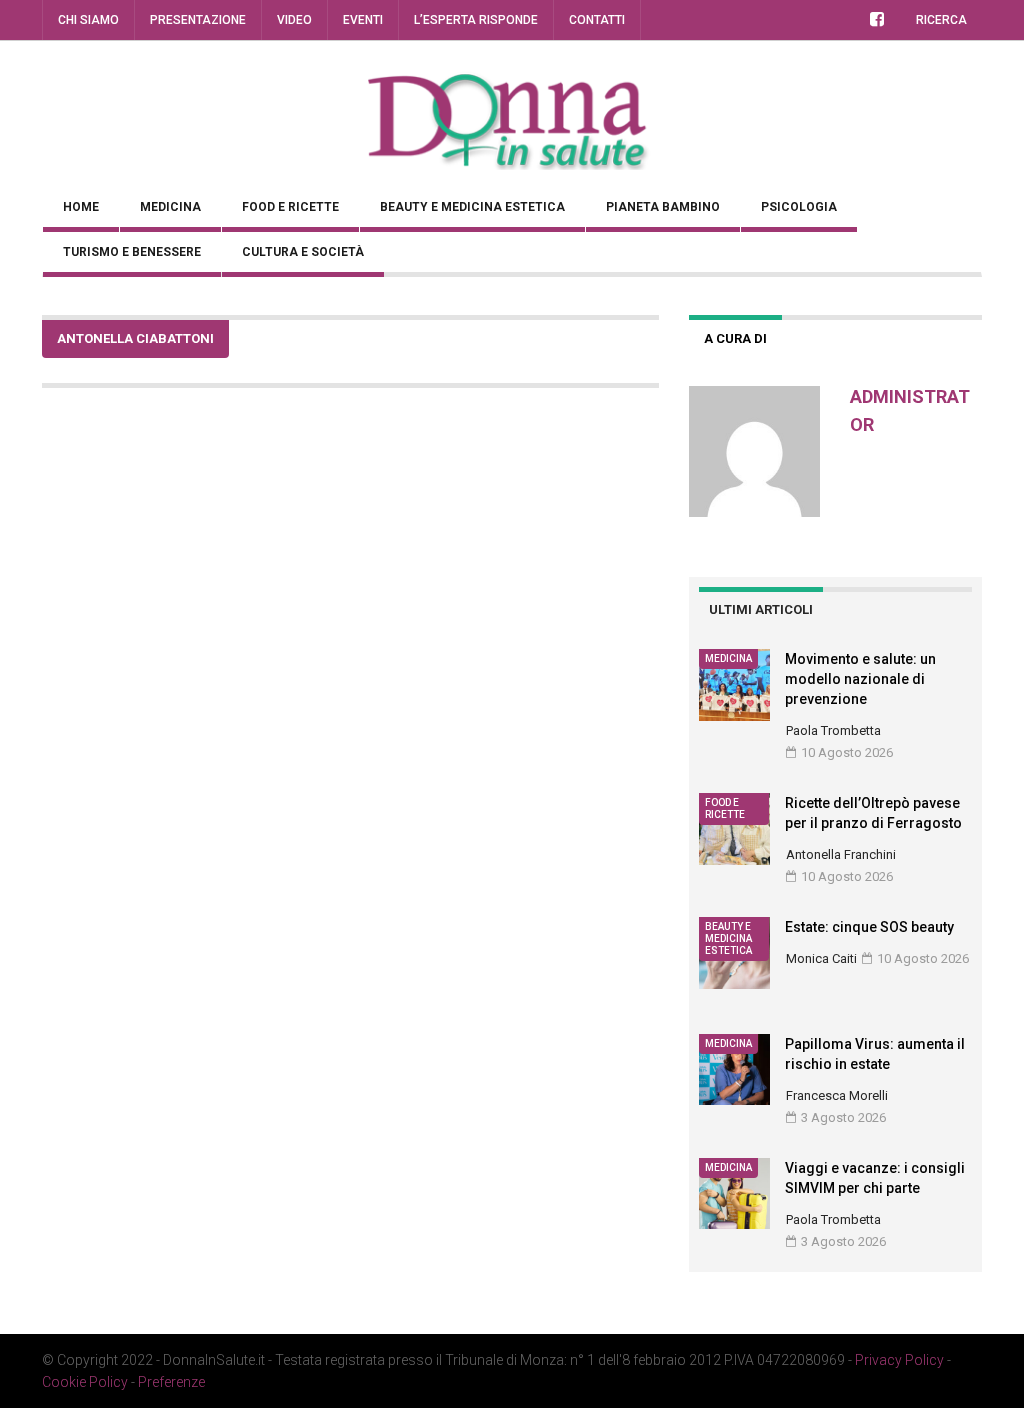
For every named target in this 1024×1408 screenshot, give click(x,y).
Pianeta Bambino (663, 207)
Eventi (363, 20)
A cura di (735, 338)
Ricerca (941, 20)
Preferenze (171, 1382)
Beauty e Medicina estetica (472, 207)
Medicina (170, 207)
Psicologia (799, 207)
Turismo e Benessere (132, 252)
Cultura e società (303, 252)
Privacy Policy (899, 1360)
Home (81, 207)
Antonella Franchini (841, 854)
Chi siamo (88, 20)
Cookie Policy (85, 1382)
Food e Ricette (290, 207)
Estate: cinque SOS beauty (869, 927)
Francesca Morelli (837, 1095)
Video (294, 20)
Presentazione (198, 20)
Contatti (597, 20)
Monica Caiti (821, 958)
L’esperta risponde (476, 20)
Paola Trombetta (833, 730)
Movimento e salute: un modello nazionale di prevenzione (860, 679)
